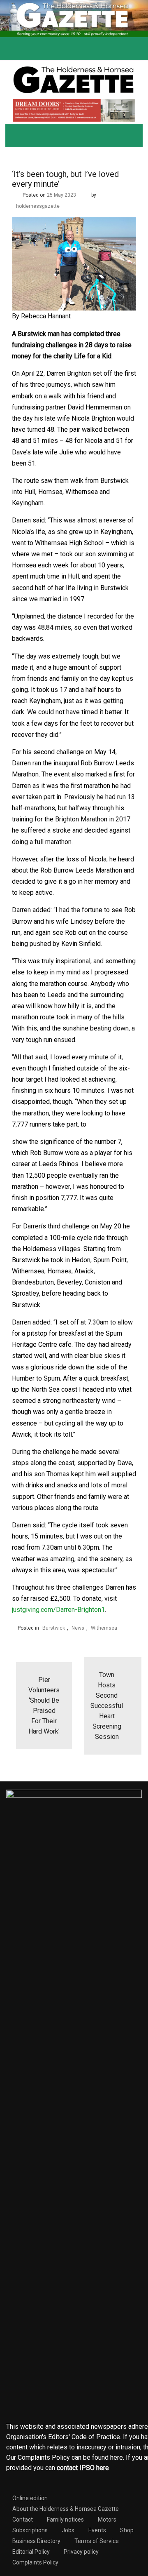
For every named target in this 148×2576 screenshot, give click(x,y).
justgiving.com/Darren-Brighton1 (58, 1610)
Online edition (30, 2498)
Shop (127, 2530)
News (78, 1628)
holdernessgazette (38, 206)
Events (97, 2530)
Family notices (65, 2520)
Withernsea (104, 1628)
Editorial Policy (31, 2552)
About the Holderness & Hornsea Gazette (66, 2509)
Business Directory (36, 2541)
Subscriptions (30, 2530)
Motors (107, 2520)
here (117, 2457)
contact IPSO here (83, 2468)
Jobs (68, 2530)
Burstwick (54, 1628)
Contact (23, 2520)
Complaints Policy (35, 2562)
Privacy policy (81, 2552)
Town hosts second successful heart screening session (107, 1706)
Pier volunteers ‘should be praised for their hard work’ (44, 1706)
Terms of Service (97, 2541)
